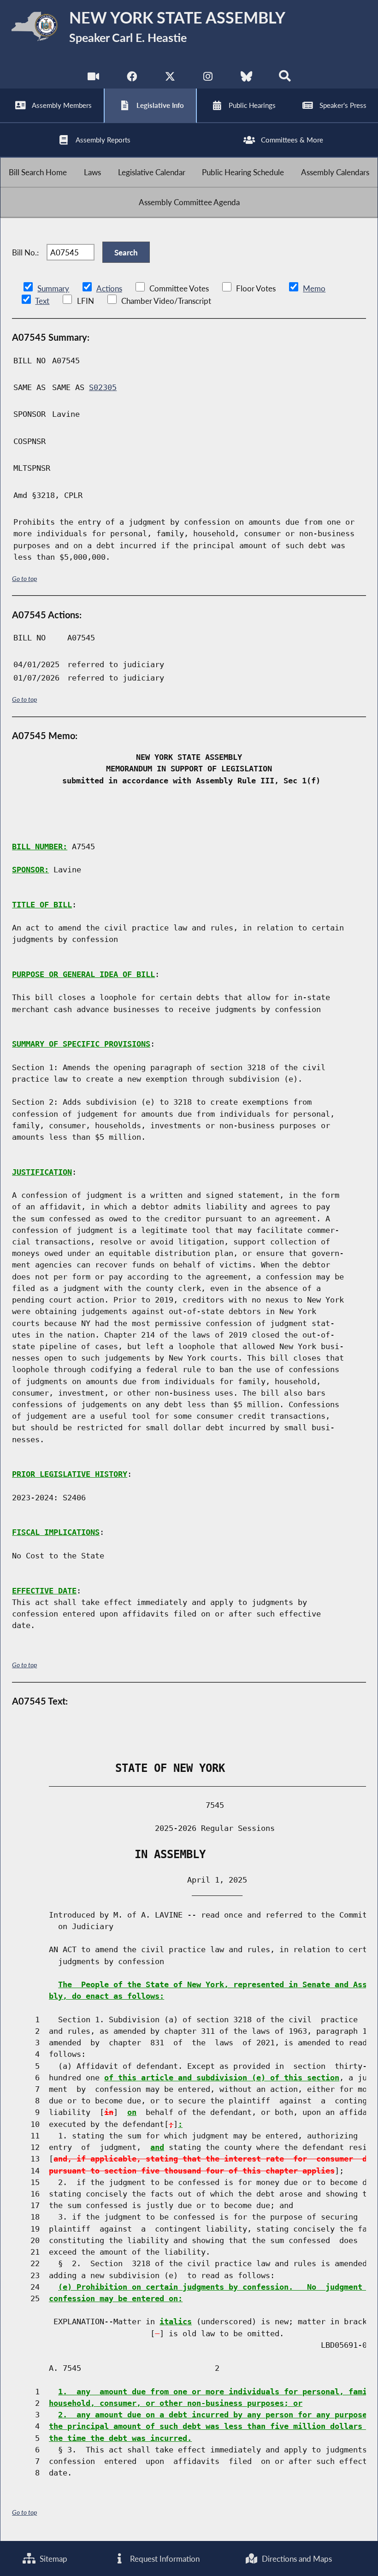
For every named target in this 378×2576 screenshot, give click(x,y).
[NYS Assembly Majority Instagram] (208, 78)
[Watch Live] (93, 78)
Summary (53, 288)
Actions (109, 288)
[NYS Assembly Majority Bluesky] (246, 78)
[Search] (285, 78)
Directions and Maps (296, 2559)
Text (42, 301)
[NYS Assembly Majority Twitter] (170, 78)
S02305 (103, 387)
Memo (314, 288)
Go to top (24, 578)
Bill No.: (25, 252)
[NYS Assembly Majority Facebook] (132, 78)
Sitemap (53, 2559)
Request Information (164, 2559)
